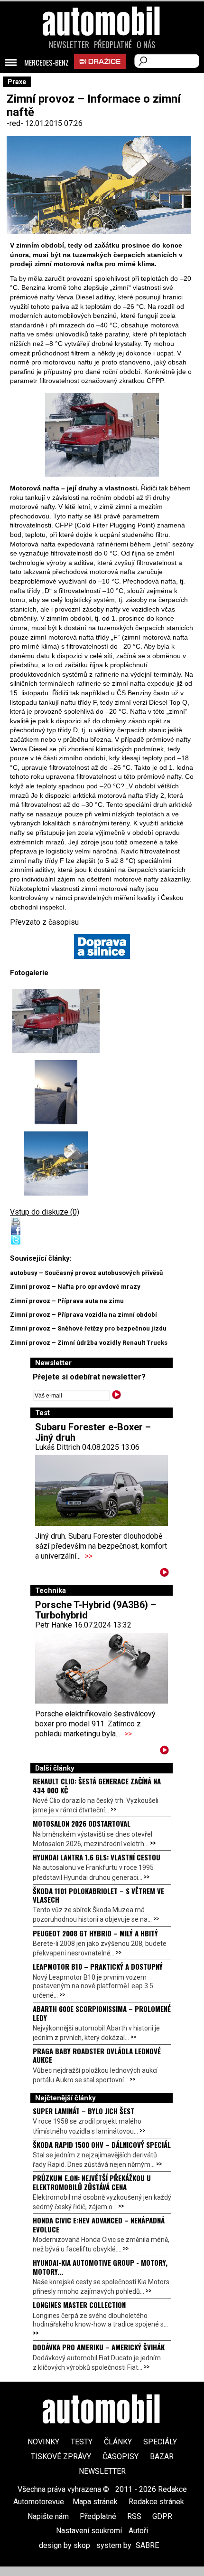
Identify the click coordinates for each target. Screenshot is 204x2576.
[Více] (164, 1574)
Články (118, 2442)
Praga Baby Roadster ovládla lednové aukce (97, 2055)
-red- (16, 123)
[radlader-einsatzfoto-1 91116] (56, 1164)
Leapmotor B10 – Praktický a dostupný (98, 1966)
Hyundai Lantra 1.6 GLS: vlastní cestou (97, 1857)
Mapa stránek (95, 2502)
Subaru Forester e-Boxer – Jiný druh (93, 1432)
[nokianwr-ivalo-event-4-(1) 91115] (56, 1092)
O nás (146, 45)
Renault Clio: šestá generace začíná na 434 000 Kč (97, 1785)
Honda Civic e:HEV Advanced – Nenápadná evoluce (99, 2224)
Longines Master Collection (79, 2305)
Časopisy (121, 2456)
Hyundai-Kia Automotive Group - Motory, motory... (100, 2267)
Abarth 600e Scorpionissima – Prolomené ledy (102, 2013)
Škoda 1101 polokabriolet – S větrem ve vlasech (98, 1895)
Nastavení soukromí (89, 2531)
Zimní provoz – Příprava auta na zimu (67, 1301)
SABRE (147, 2545)
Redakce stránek (156, 2502)
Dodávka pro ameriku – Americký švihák (99, 2347)
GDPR (162, 2516)
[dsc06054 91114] (102, 435)
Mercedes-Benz (46, 63)
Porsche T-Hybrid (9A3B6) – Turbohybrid (96, 1610)
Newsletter (69, 45)
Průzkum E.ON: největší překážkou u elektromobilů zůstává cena (92, 2182)
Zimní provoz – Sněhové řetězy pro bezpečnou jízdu (88, 1328)
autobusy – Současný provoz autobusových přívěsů (86, 1273)
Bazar (162, 2456)
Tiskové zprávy (61, 2456)
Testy (82, 2442)
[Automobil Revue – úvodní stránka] (102, 75)
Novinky (43, 2442)
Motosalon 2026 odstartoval (82, 1823)
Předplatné (113, 45)
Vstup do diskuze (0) (45, 1212)
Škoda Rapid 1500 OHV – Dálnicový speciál (102, 2145)
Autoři (138, 2531)
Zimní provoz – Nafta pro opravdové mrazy (75, 1287)
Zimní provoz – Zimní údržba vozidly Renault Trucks (89, 1343)
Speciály (160, 2442)
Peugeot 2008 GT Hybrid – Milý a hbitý (95, 1933)
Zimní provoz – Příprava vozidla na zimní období (83, 1315)
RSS (134, 2516)
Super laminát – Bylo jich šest (83, 2111)
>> (89, 1556)
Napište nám (48, 2516)
